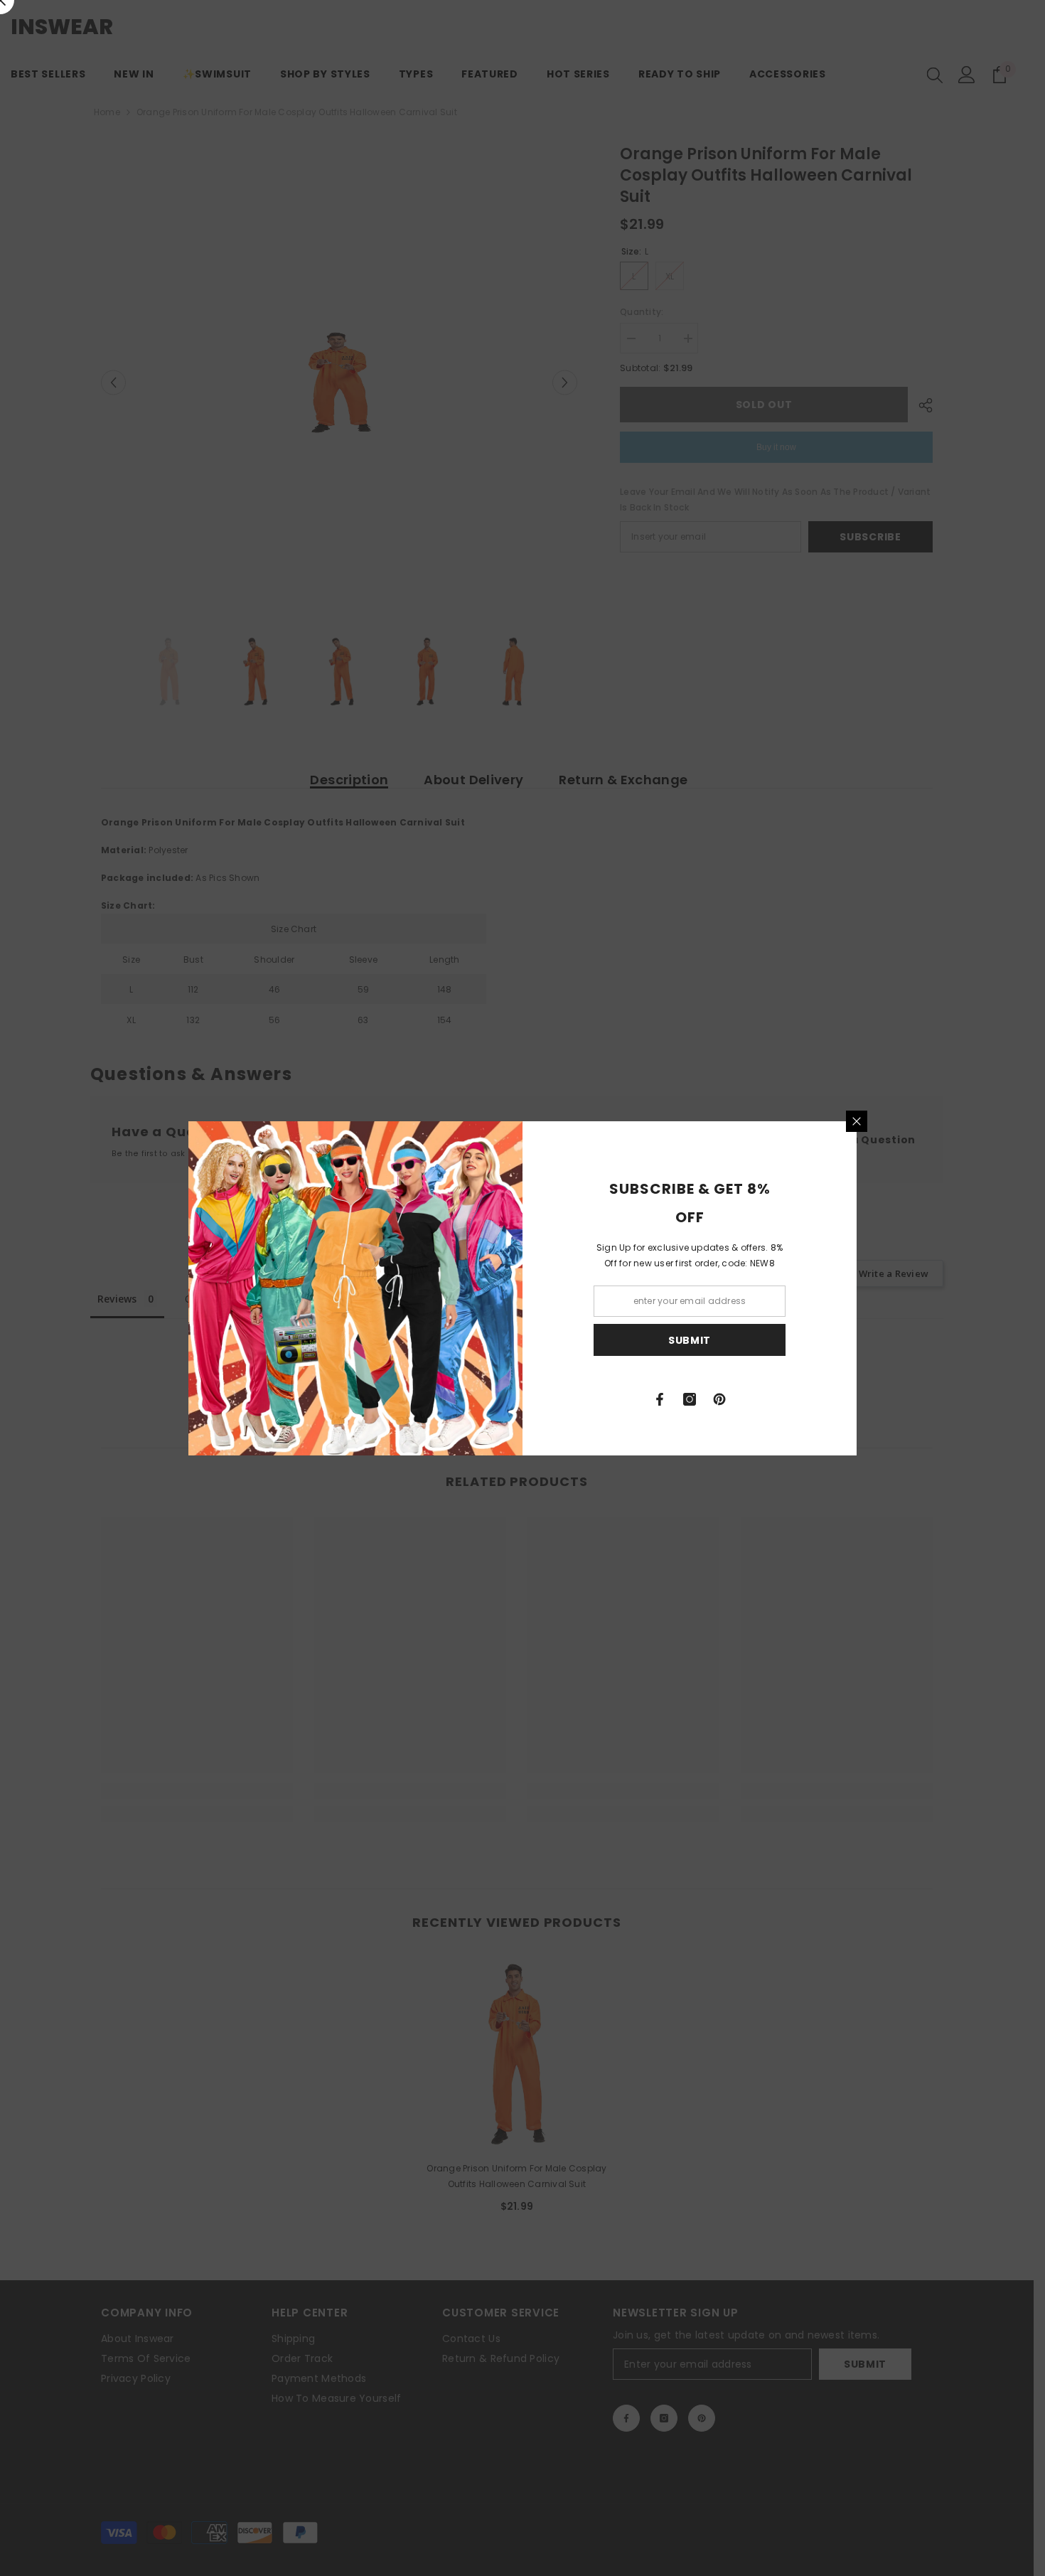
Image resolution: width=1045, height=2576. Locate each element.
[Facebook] (660, 1399)
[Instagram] (690, 1399)
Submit (690, 1340)
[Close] (857, 1121)
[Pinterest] (719, 1399)
